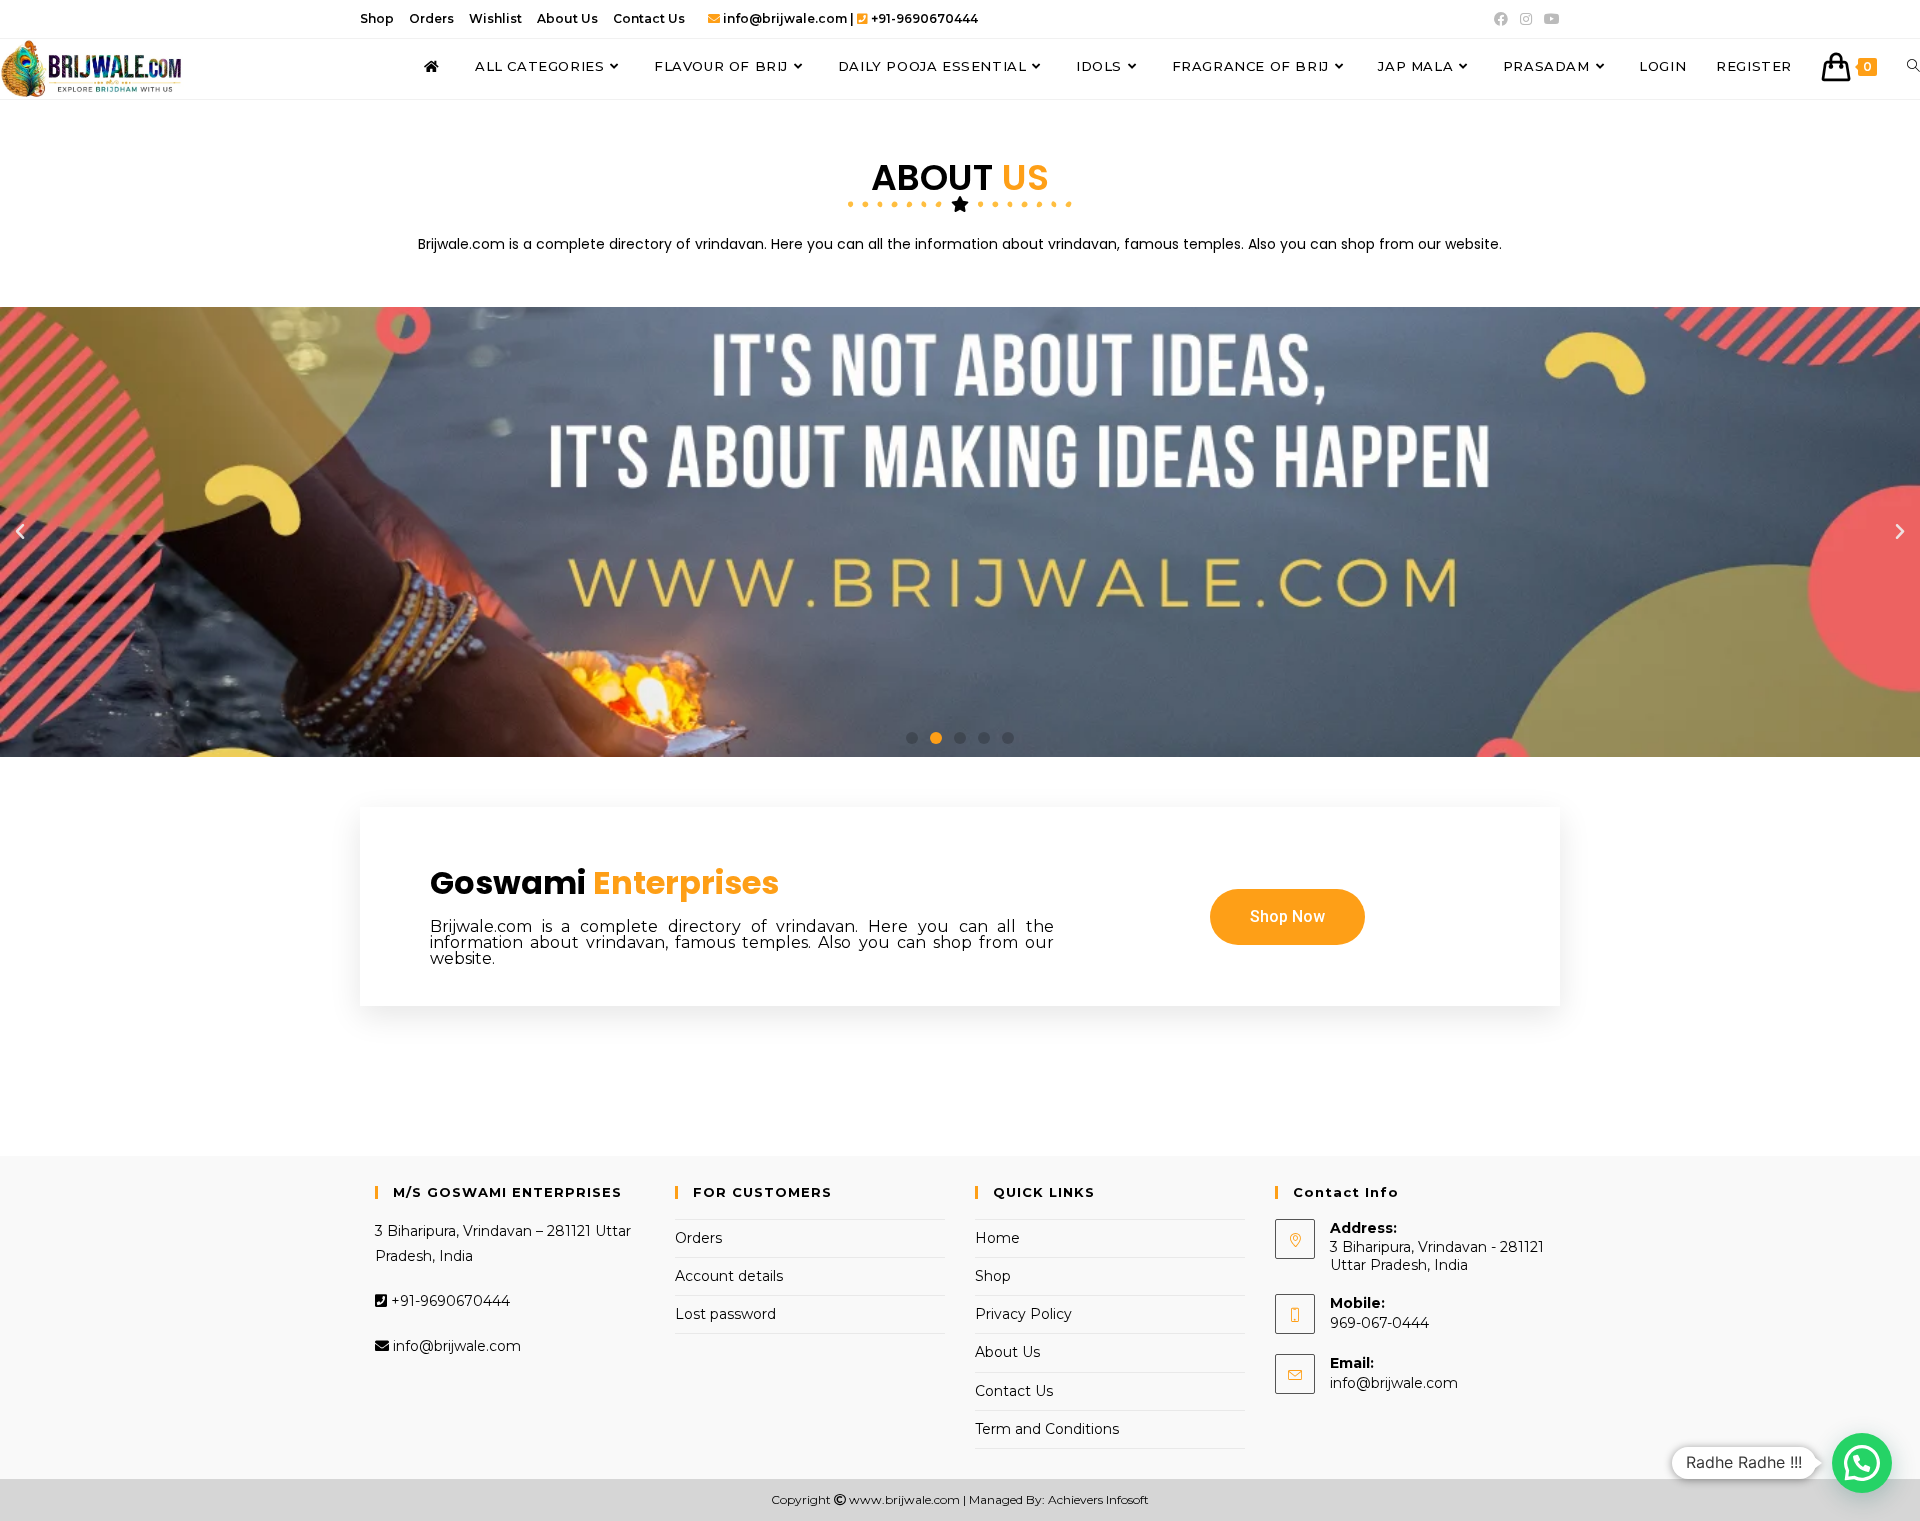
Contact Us (649, 18)
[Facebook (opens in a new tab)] (1501, 19)
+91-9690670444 (448, 1301)
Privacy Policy (1023, 1314)
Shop (377, 18)
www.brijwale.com (904, 1499)
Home (997, 1238)
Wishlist (495, 18)
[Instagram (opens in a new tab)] (1526, 19)
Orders (431, 18)
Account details (729, 1276)
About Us (567, 18)
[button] (912, 738)
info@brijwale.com (455, 1346)
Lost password (725, 1314)
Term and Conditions (1047, 1429)
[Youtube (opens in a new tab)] (1549, 19)
